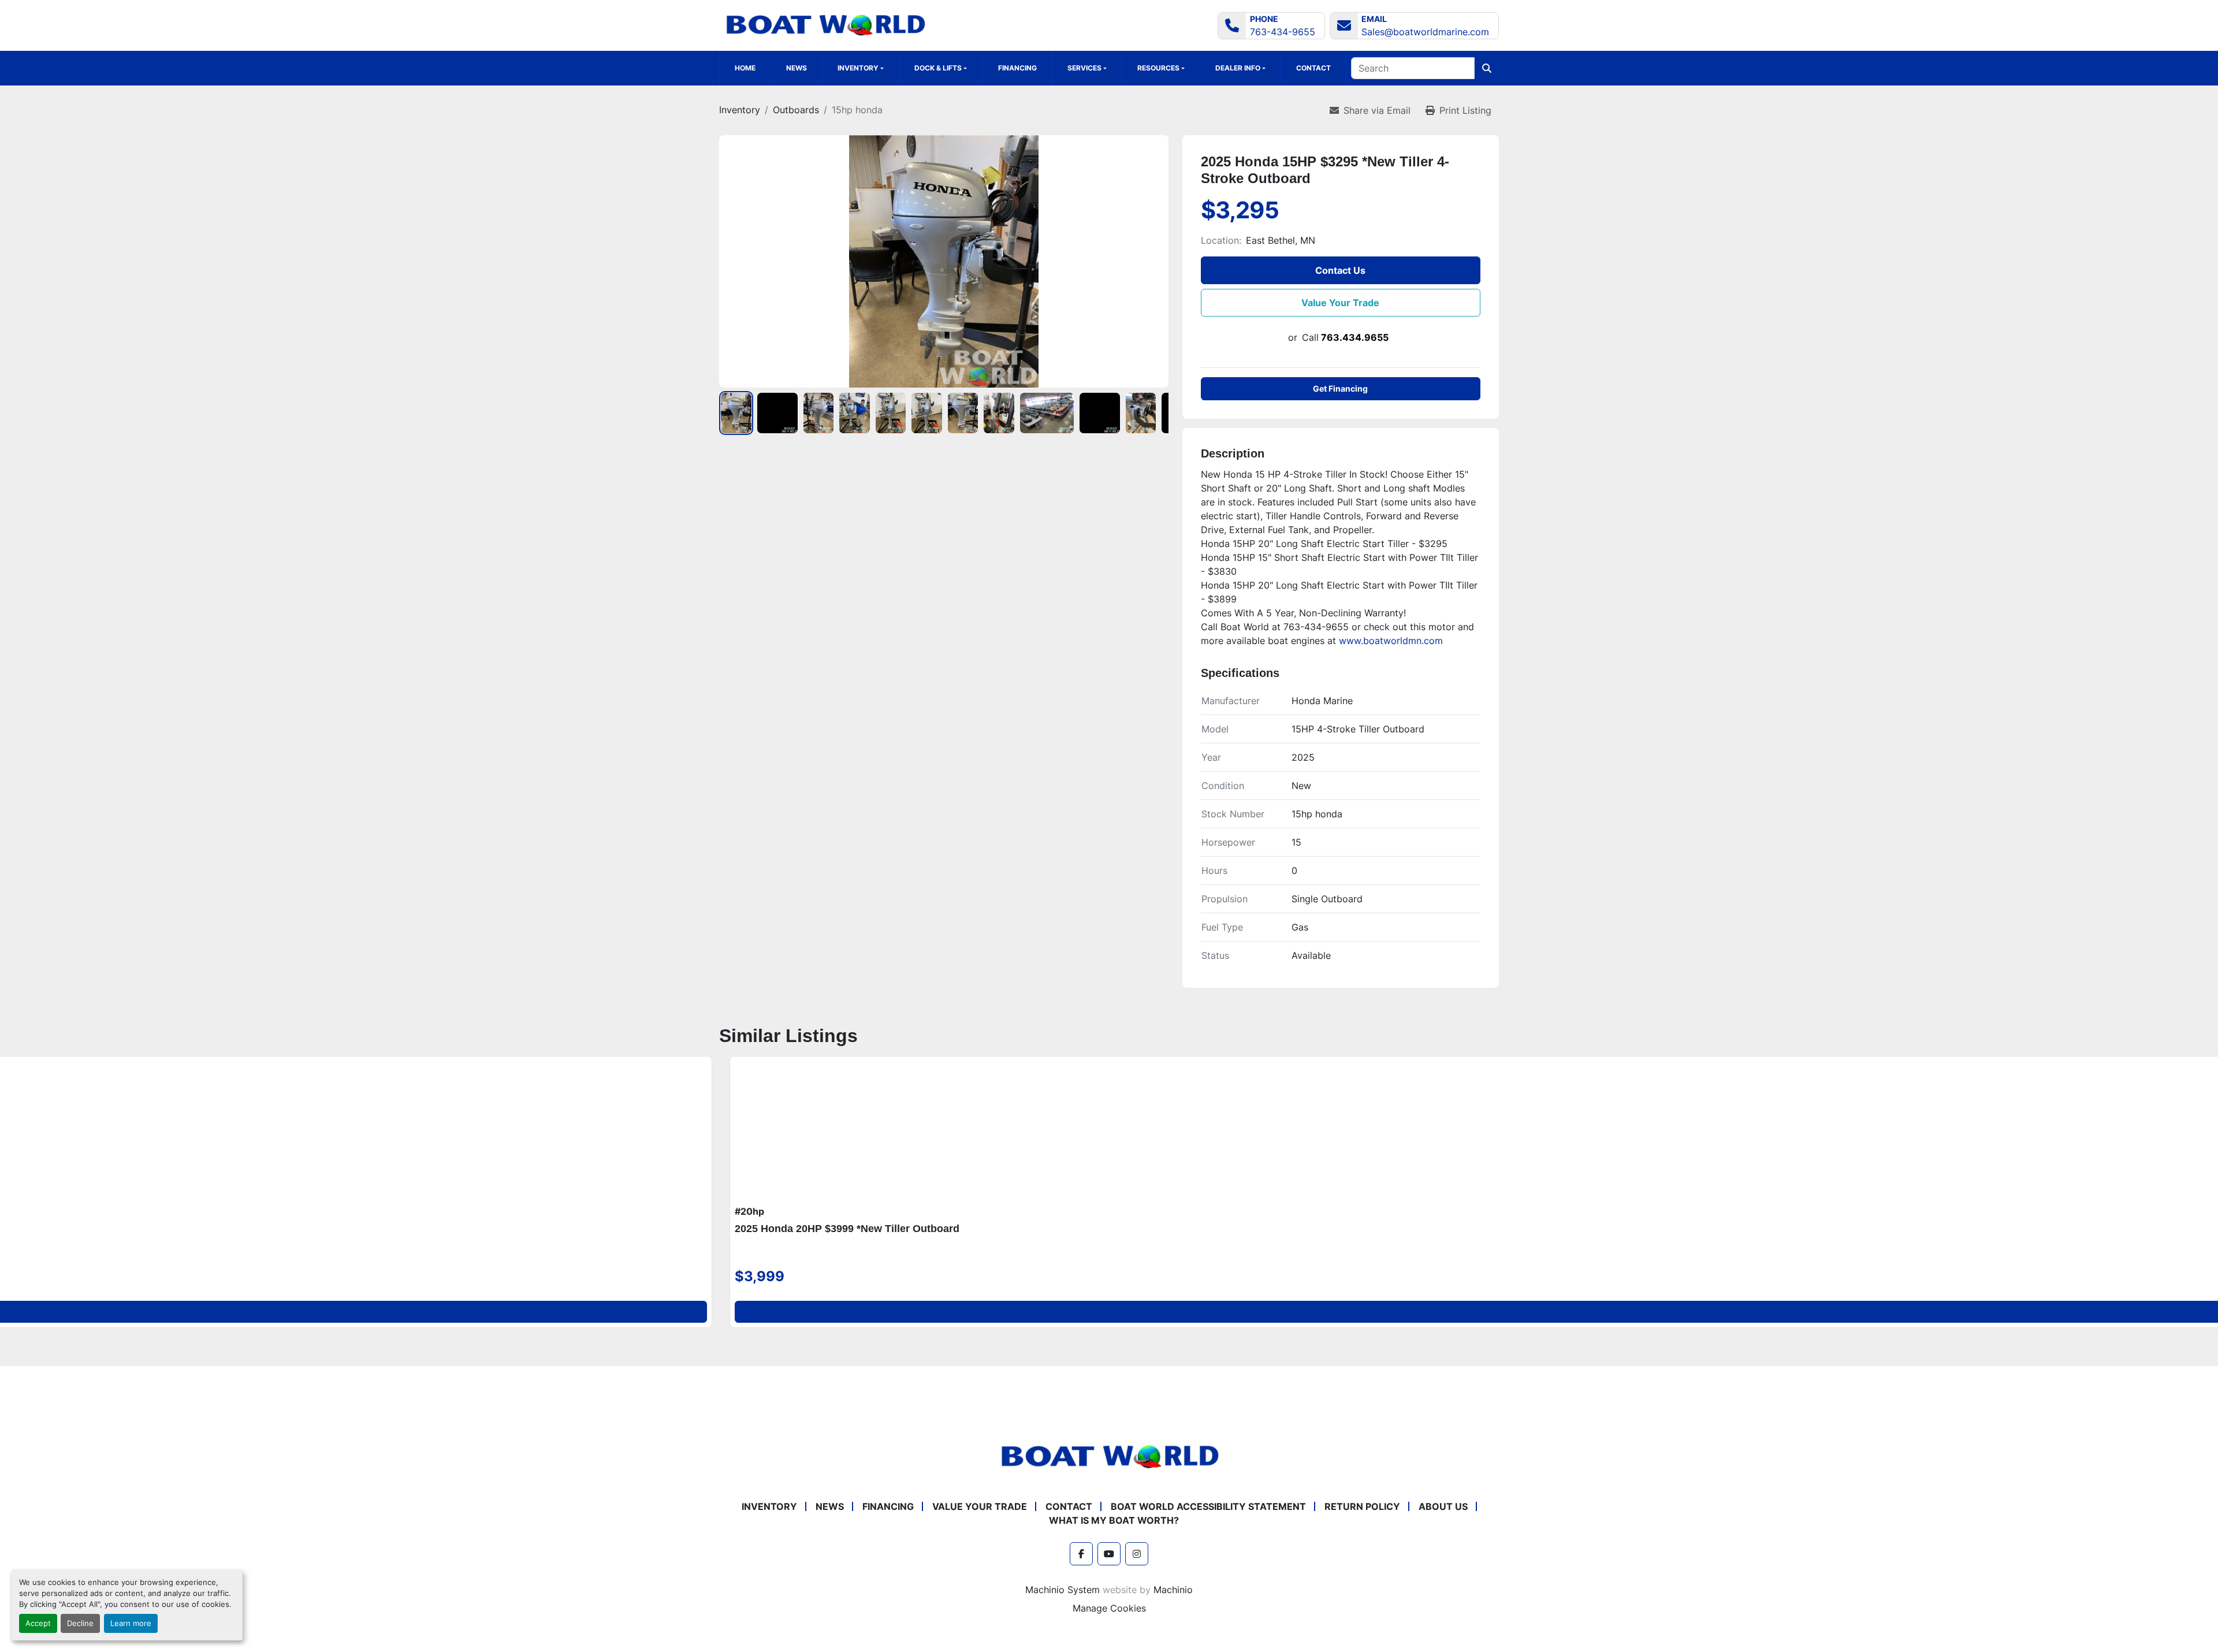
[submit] (1487, 68)
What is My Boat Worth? (1114, 1520)
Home (745, 68)
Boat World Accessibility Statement (1208, 1506)
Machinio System (1063, 1590)
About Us (1443, 1506)
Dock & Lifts (938, 68)
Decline (80, 1623)
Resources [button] (1158, 68)
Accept (38, 1623)
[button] (941, 68)
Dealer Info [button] (1238, 68)
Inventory (769, 1506)
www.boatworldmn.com (1391, 641)
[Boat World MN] (1109, 1456)
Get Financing (1340, 388)
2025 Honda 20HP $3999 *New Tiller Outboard (847, 1229)
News (797, 68)
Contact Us (1340, 270)
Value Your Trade (1340, 303)
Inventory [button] (858, 68)
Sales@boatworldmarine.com (1425, 32)
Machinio (1173, 1590)
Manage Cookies (1109, 1608)
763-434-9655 (1283, 32)
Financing (1017, 68)
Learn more (131, 1623)
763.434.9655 (1355, 337)
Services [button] (1084, 68)
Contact (1313, 68)
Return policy (1362, 1506)
